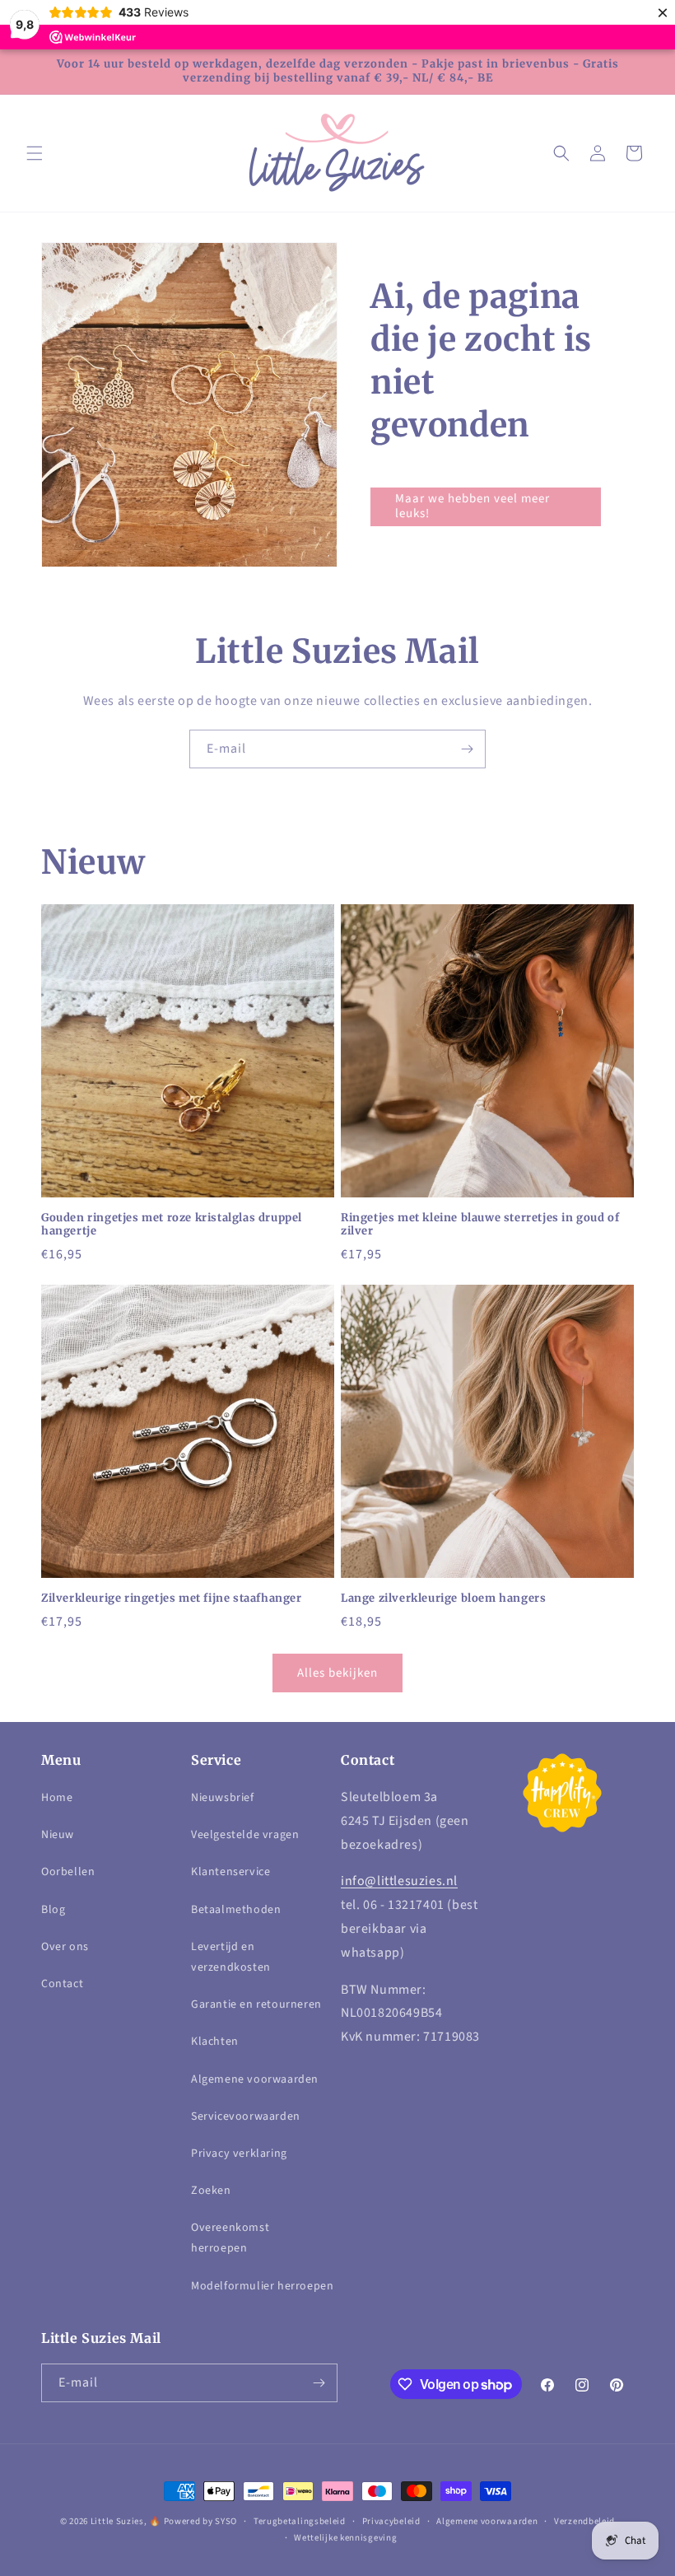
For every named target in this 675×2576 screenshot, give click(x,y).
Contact (62, 1984)
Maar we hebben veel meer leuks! (472, 506)
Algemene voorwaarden (255, 2079)
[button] (35, 153)
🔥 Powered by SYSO (193, 2521)
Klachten (215, 2042)
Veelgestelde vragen (245, 1835)
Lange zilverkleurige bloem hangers (443, 1598)
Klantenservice (230, 1872)
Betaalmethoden (236, 1910)
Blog (53, 1910)
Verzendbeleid (584, 2521)
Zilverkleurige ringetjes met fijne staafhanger (172, 1598)
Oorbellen (68, 1872)
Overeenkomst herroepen (230, 2238)
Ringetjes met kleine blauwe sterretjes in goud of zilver (480, 1225)
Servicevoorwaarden (246, 2116)
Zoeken (211, 2191)
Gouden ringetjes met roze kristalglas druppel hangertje (172, 1225)
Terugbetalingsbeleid (300, 2521)
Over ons (65, 1947)
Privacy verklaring (239, 2154)
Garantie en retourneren (256, 2004)
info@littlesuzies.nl (399, 1881)
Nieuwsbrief (223, 1798)
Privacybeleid (391, 2521)
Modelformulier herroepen (262, 2286)
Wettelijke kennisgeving (345, 2538)
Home (57, 1798)
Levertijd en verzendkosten (231, 1957)
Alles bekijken (337, 1673)
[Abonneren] (467, 749)
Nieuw (58, 1835)
